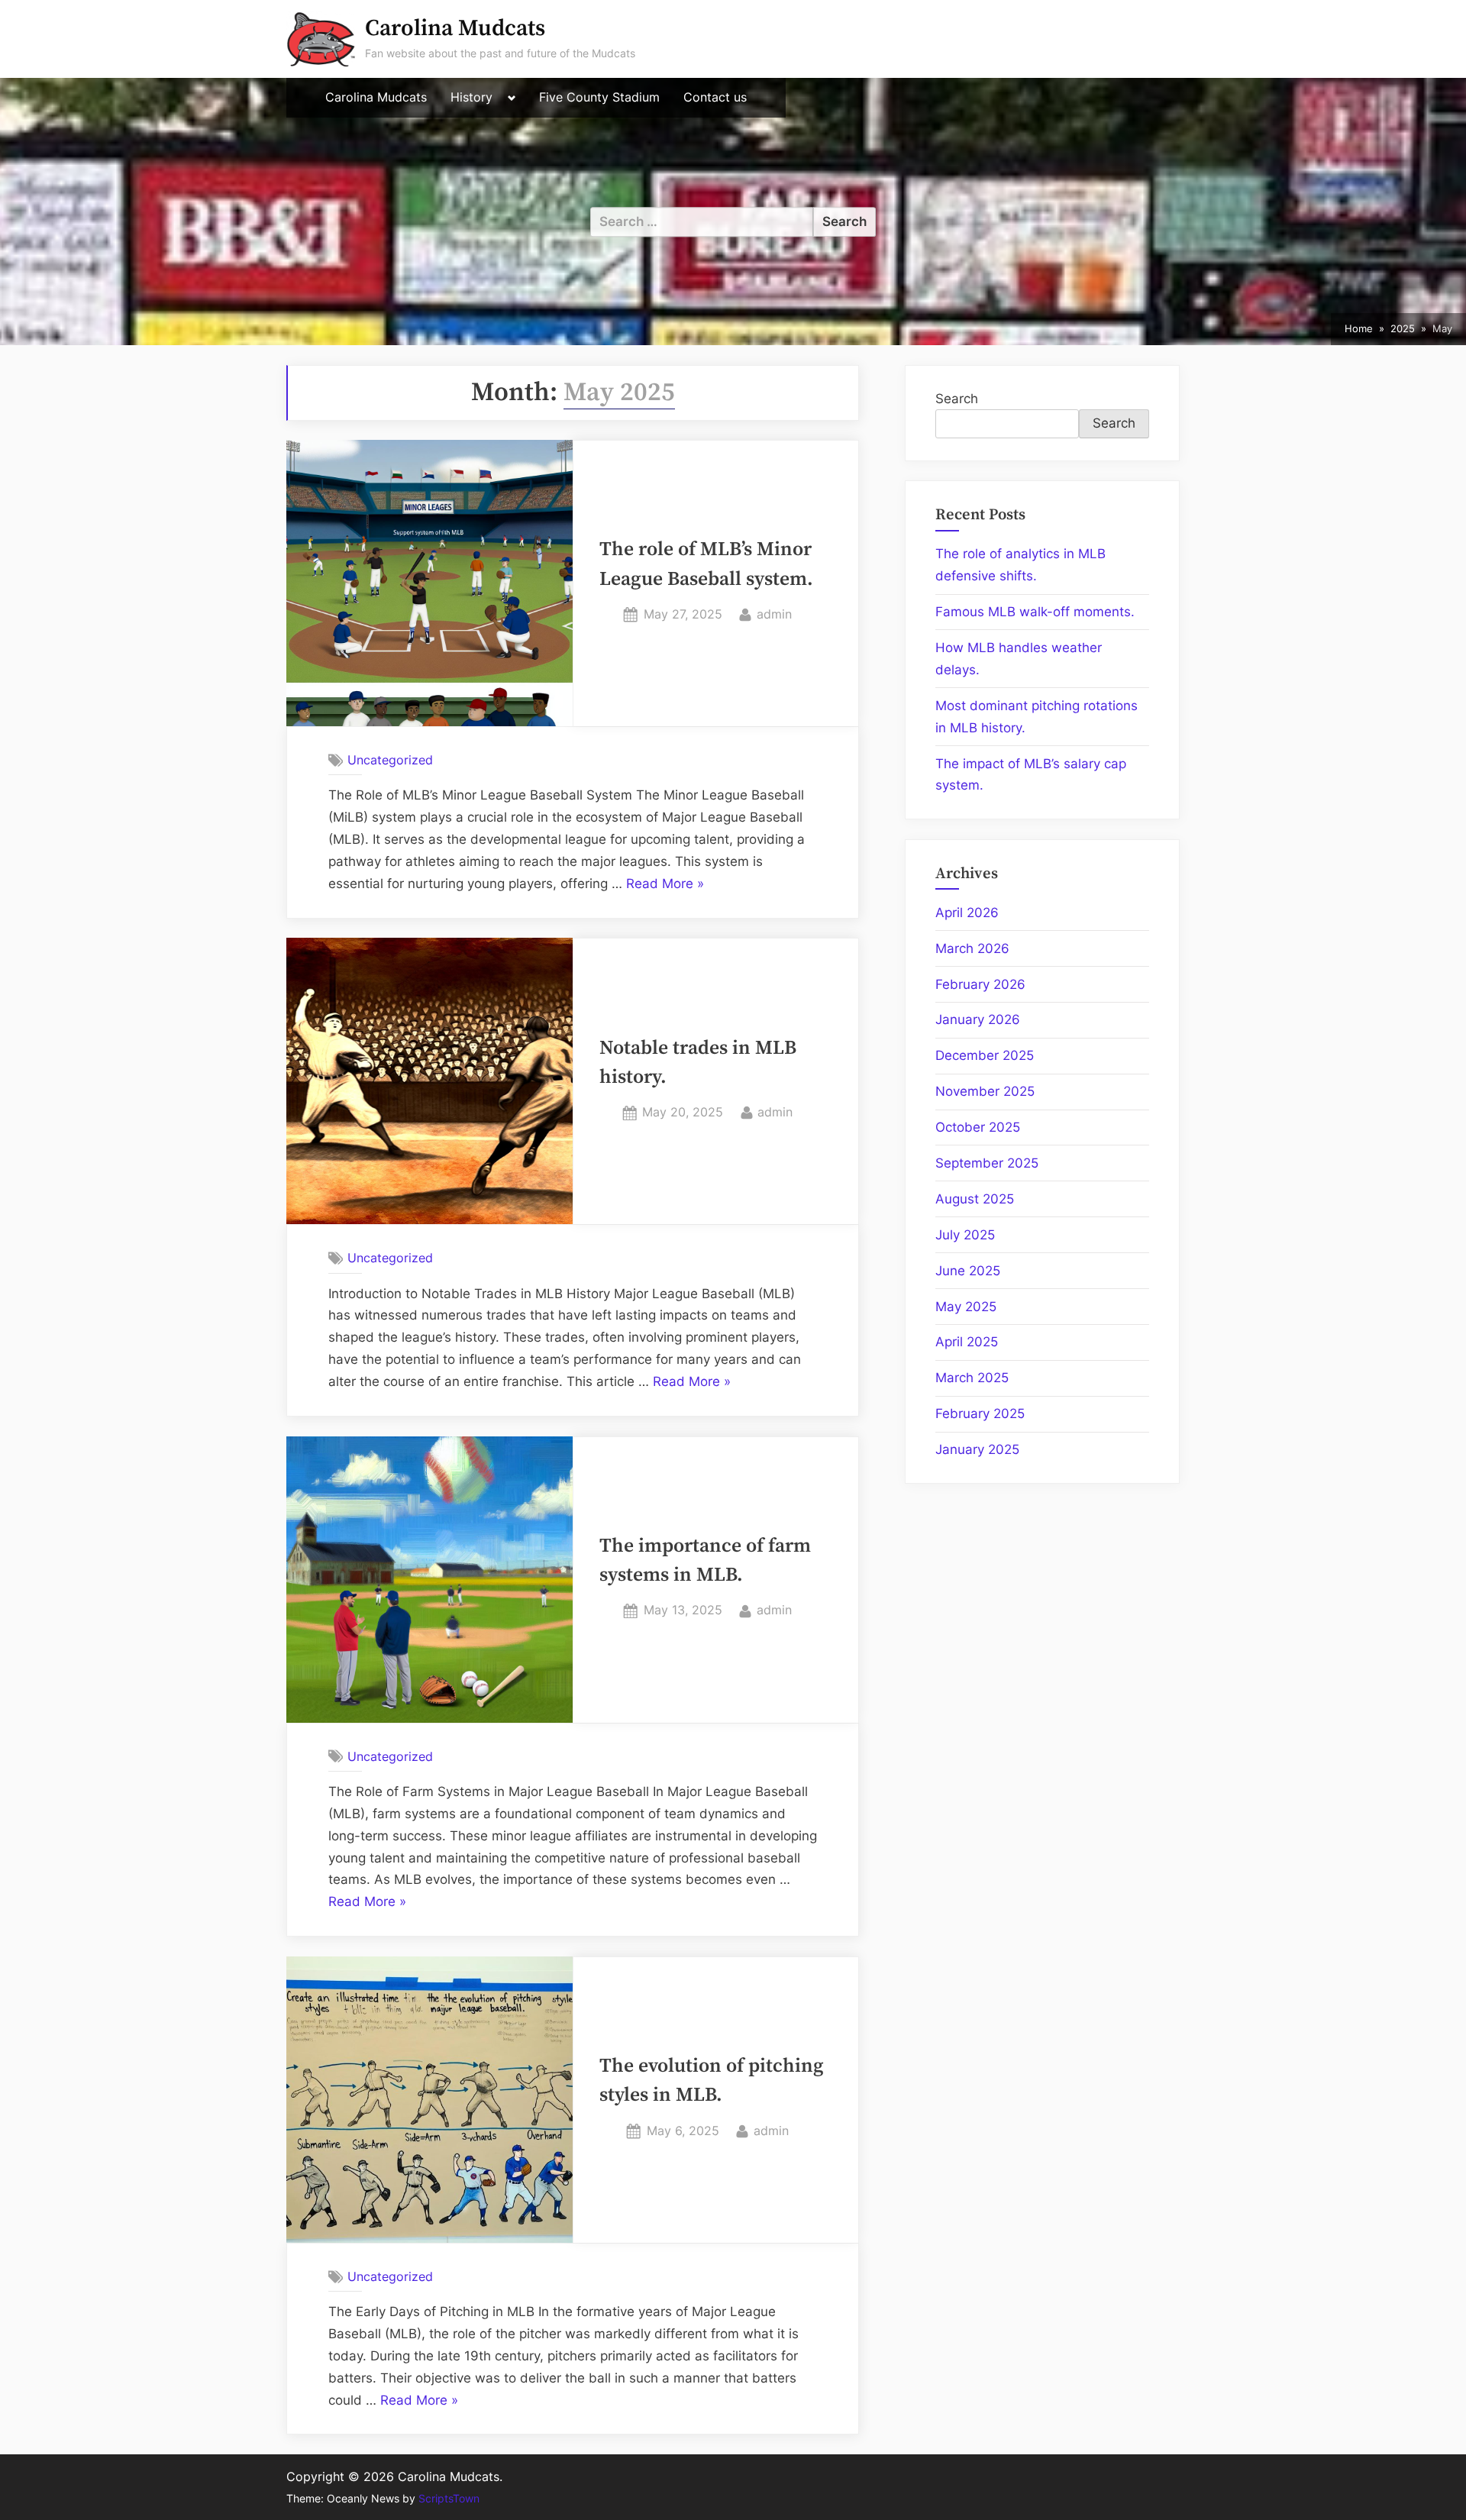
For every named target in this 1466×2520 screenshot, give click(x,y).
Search (957, 399)
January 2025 (977, 1449)
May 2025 (966, 1307)
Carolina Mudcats (455, 29)
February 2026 (980, 984)
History (471, 97)
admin (774, 614)
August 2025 (975, 1199)
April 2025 (967, 1342)
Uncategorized (390, 760)
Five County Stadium (599, 97)
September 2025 (987, 1163)
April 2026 (967, 913)
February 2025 (980, 1413)
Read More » (665, 885)
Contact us (715, 97)
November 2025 (985, 1091)
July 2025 (965, 1235)
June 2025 (968, 1271)
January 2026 (978, 1019)
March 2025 (972, 1378)
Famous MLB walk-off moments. (1035, 612)
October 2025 (978, 1127)
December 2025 (985, 1055)
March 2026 (972, 948)
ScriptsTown (449, 2499)
